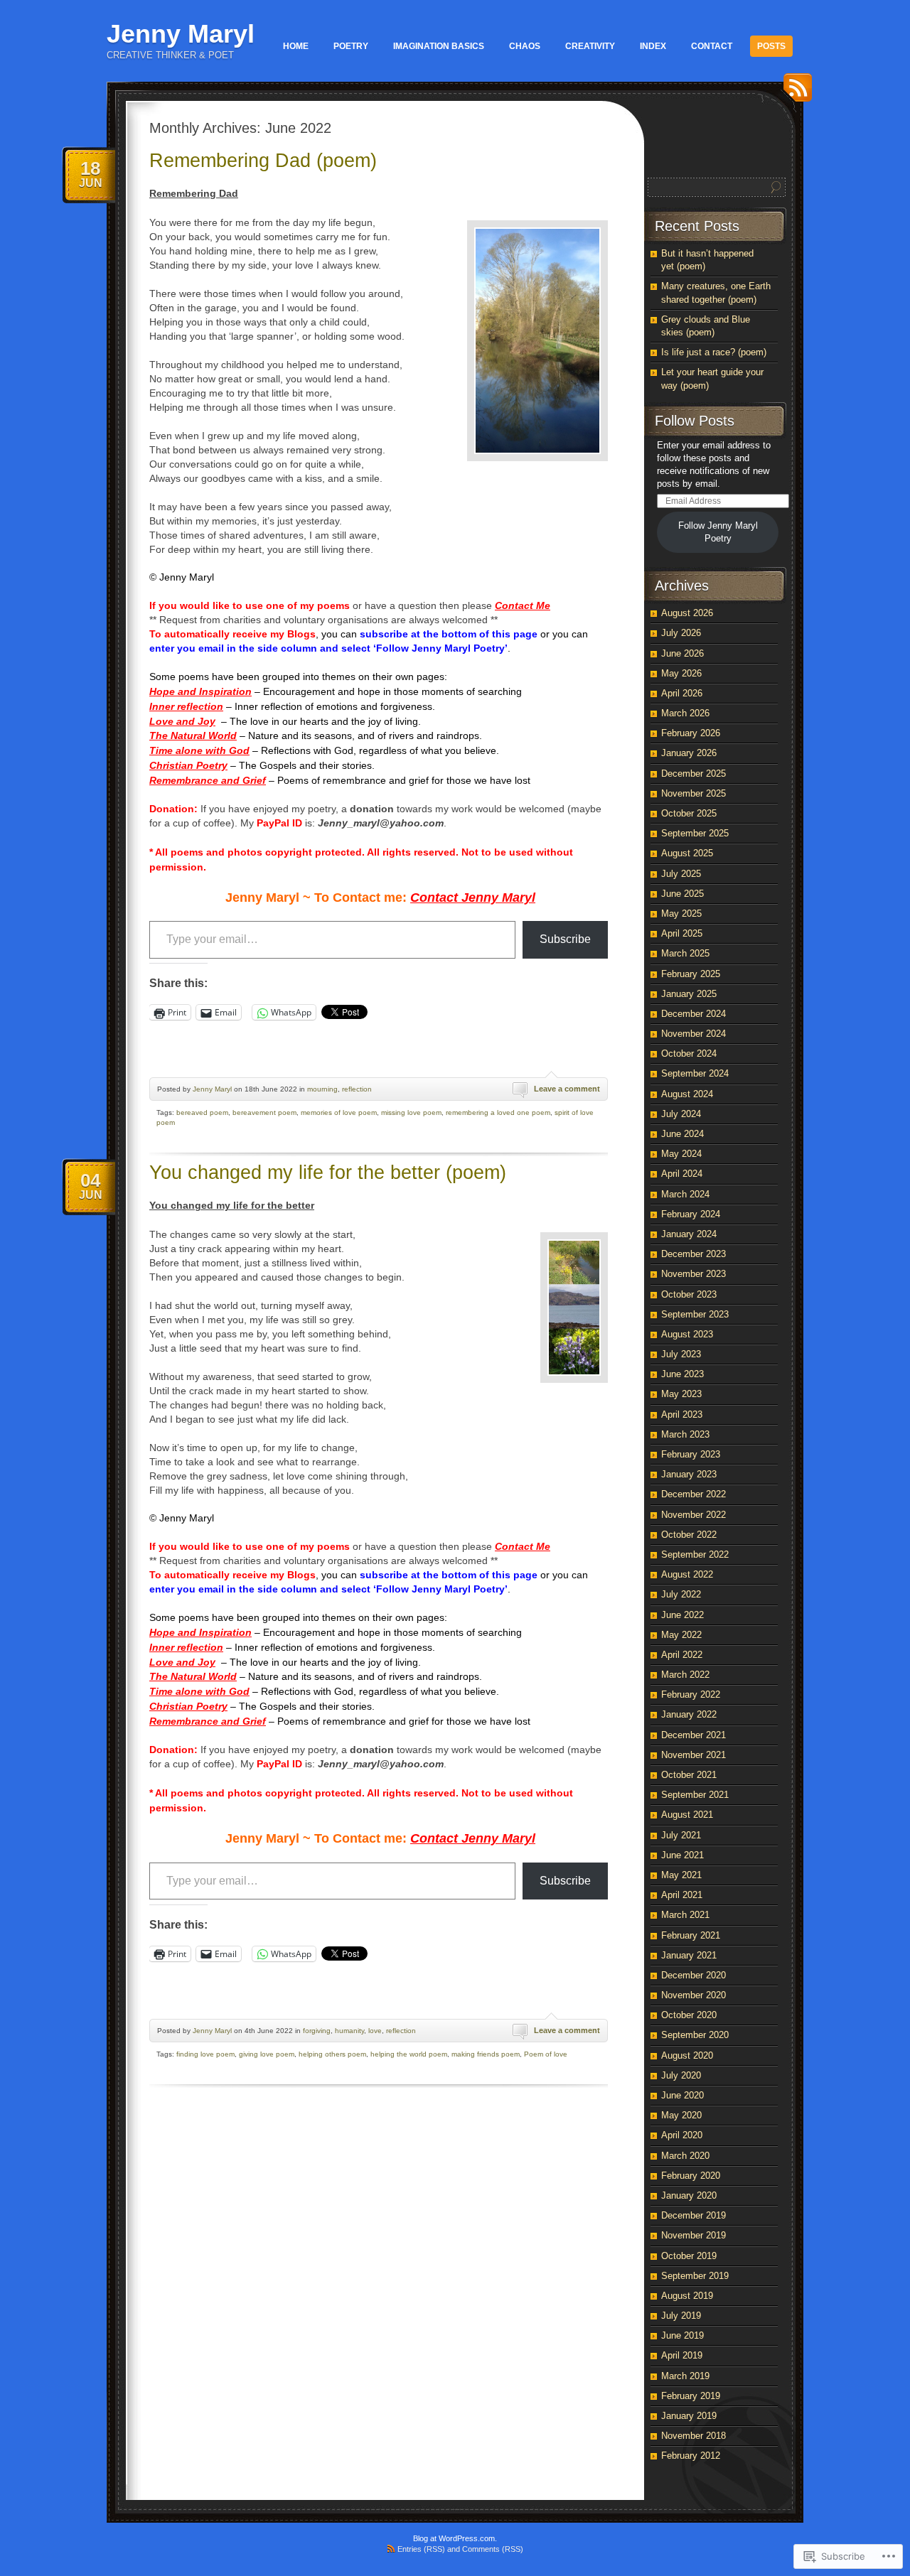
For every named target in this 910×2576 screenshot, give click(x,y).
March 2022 (685, 1675)
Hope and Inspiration (200, 691)
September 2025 (695, 833)
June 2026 (682, 653)
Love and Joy (182, 721)
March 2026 (685, 713)
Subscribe (565, 939)
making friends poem (486, 2054)
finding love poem (205, 2054)
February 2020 (691, 2176)
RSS (794, 93)
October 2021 (689, 1775)
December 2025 (694, 774)
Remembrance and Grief (208, 780)
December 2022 (694, 1494)
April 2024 (682, 1174)
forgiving (317, 2031)
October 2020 (689, 2015)
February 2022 (691, 1694)
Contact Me (523, 605)
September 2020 (695, 2035)
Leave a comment (567, 1089)
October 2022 (689, 1535)
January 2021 (689, 1955)
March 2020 (685, 2156)
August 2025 (687, 853)
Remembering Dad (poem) (263, 161)
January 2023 (689, 1474)
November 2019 (694, 2235)
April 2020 (682, 2135)
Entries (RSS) (421, 2549)
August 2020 (687, 2055)
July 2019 (681, 2316)
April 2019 (682, 2355)
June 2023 (682, 1374)
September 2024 (695, 1073)
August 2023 (687, 1334)
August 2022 (687, 1574)
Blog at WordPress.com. (455, 2538)
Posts (771, 46)
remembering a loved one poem (498, 1112)
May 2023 (681, 1394)
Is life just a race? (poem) (714, 352)
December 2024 (694, 1014)
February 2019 (691, 2396)
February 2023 (691, 1454)
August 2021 (687, 1815)
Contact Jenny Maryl (473, 898)
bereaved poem (202, 1112)
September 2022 (695, 1554)
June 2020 (682, 2095)
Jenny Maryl (181, 34)
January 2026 (689, 753)
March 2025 (685, 953)
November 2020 (694, 1995)
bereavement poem (264, 1112)
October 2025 (689, 813)
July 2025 (681, 874)
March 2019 (685, 2376)
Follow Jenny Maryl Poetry (718, 532)
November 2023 (694, 1274)
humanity (349, 2031)
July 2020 (681, 2075)
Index (653, 46)
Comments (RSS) (493, 2549)
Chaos (525, 46)
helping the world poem (409, 2054)
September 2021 (695, 1795)
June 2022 (682, 1615)
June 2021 (682, 1855)
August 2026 (687, 613)
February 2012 (691, 2456)
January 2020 (689, 2195)
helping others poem (332, 2054)
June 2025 (682, 894)
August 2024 (687, 1094)
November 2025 (694, 793)
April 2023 (682, 1414)
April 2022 (682, 1655)
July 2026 (681, 633)
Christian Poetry (188, 765)
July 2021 (681, 1835)
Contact (712, 46)
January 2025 (689, 994)
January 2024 (689, 1234)
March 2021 (685, 1915)
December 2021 (694, 1735)
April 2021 (682, 1895)
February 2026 (691, 733)
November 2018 (694, 2436)
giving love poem (267, 2054)
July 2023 (681, 1354)
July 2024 (681, 1114)
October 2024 (689, 1053)
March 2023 (685, 1434)
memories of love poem (339, 1112)
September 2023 (695, 1314)
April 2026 (682, 693)
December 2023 (694, 1254)
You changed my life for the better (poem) (328, 1173)
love (375, 2031)
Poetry (351, 46)
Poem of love (546, 2054)
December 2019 (694, 2215)
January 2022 (689, 1714)
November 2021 (694, 1755)
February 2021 (691, 1935)
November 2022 (694, 1515)
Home (296, 46)
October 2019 (689, 2256)
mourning (322, 1089)
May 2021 (681, 1875)
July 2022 (681, 1594)
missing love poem (411, 1112)
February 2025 (691, 974)
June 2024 (682, 1134)
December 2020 (694, 1975)
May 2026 (681, 673)
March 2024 (685, 1194)
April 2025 (682, 933)
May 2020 (681, 2115)
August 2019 (687, 2296)
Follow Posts (695, 421)
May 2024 (681, 1154)
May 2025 (681, 914)
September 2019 (695, 2276)
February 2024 (691, 1214)
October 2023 (689, 1294)
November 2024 (694, 1034)
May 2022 (681, 1635)
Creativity (590, 46)
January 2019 (689, 2416)
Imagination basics (439, 46)
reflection (357, 1089)
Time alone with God (199, 750)
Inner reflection (186, 706)
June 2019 (682, 2335)
